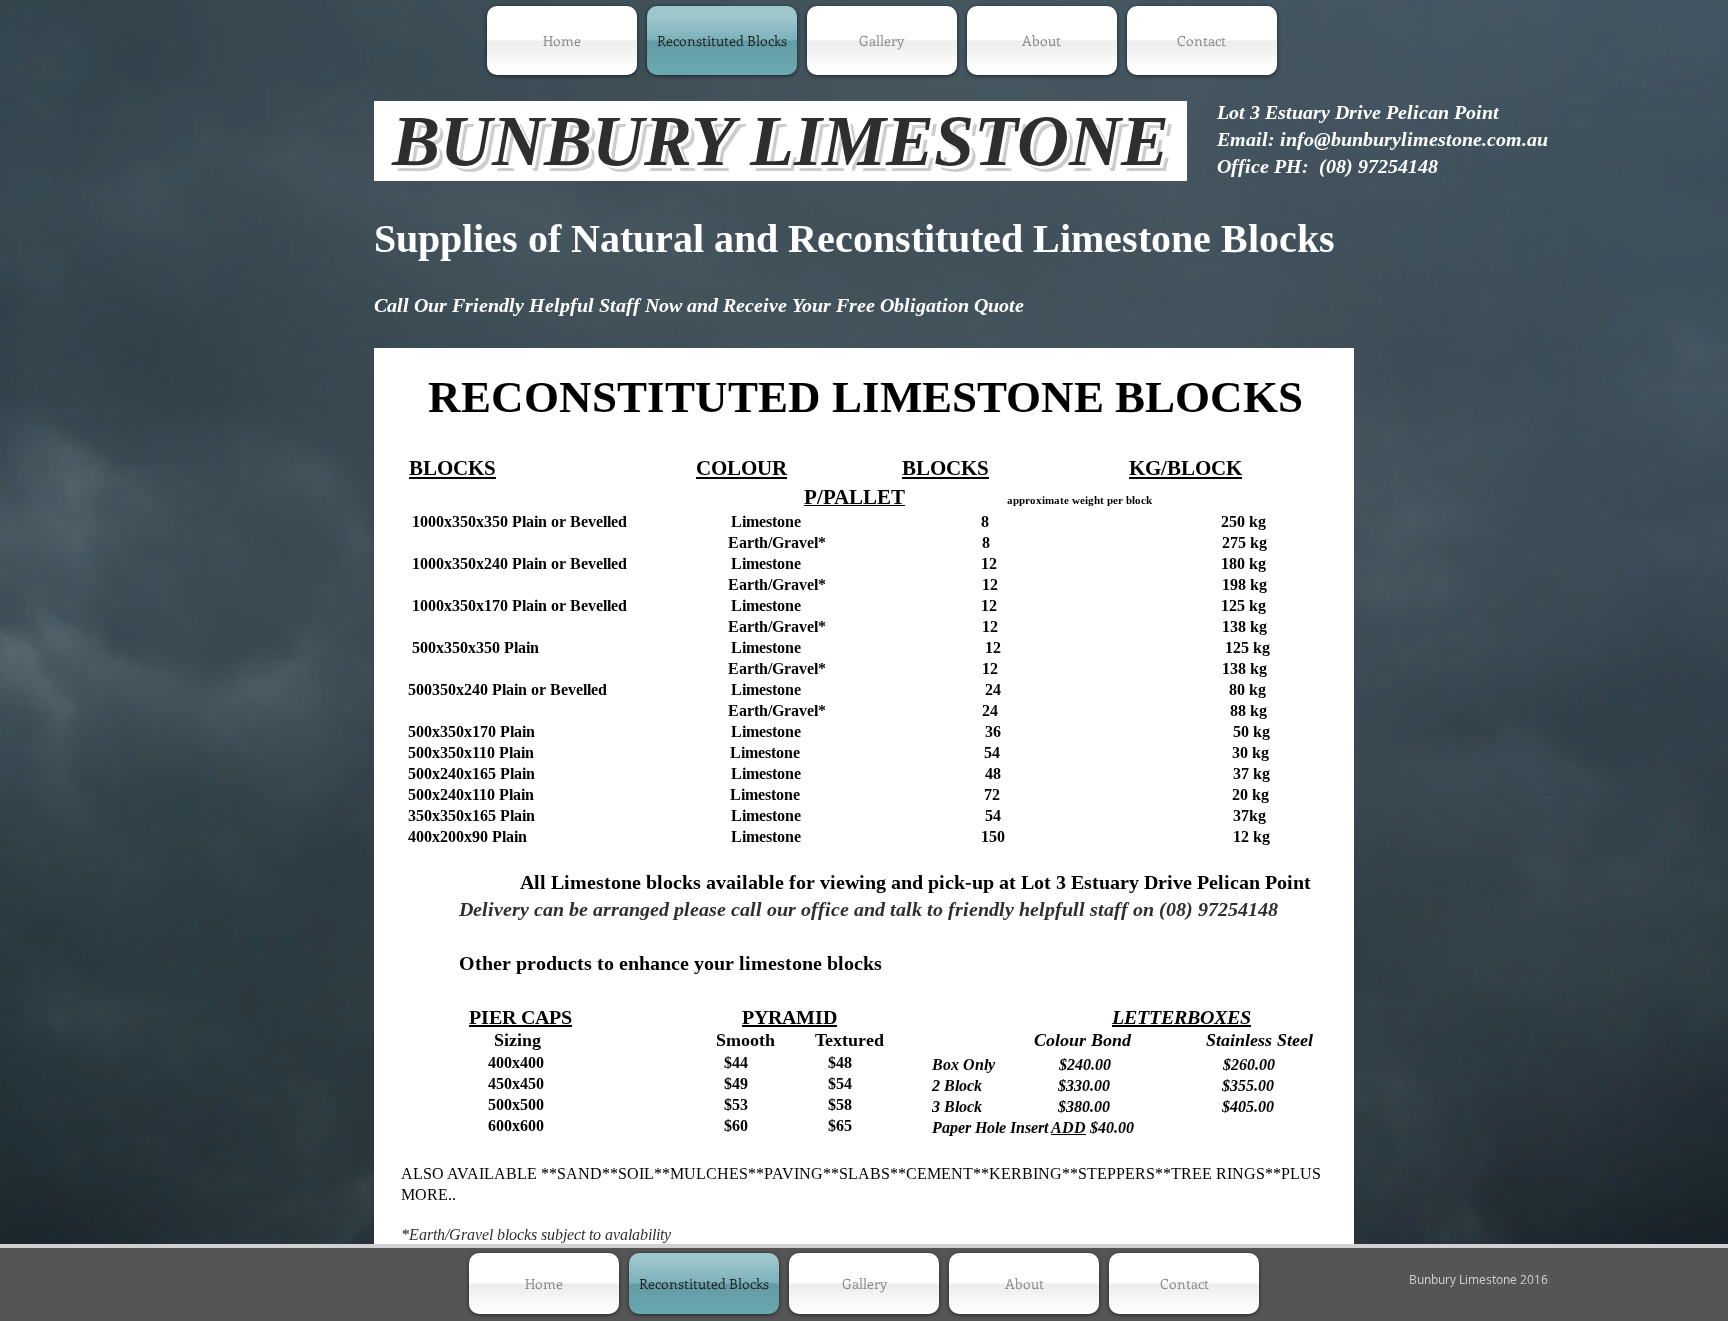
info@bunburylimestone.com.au (1414, 139)
